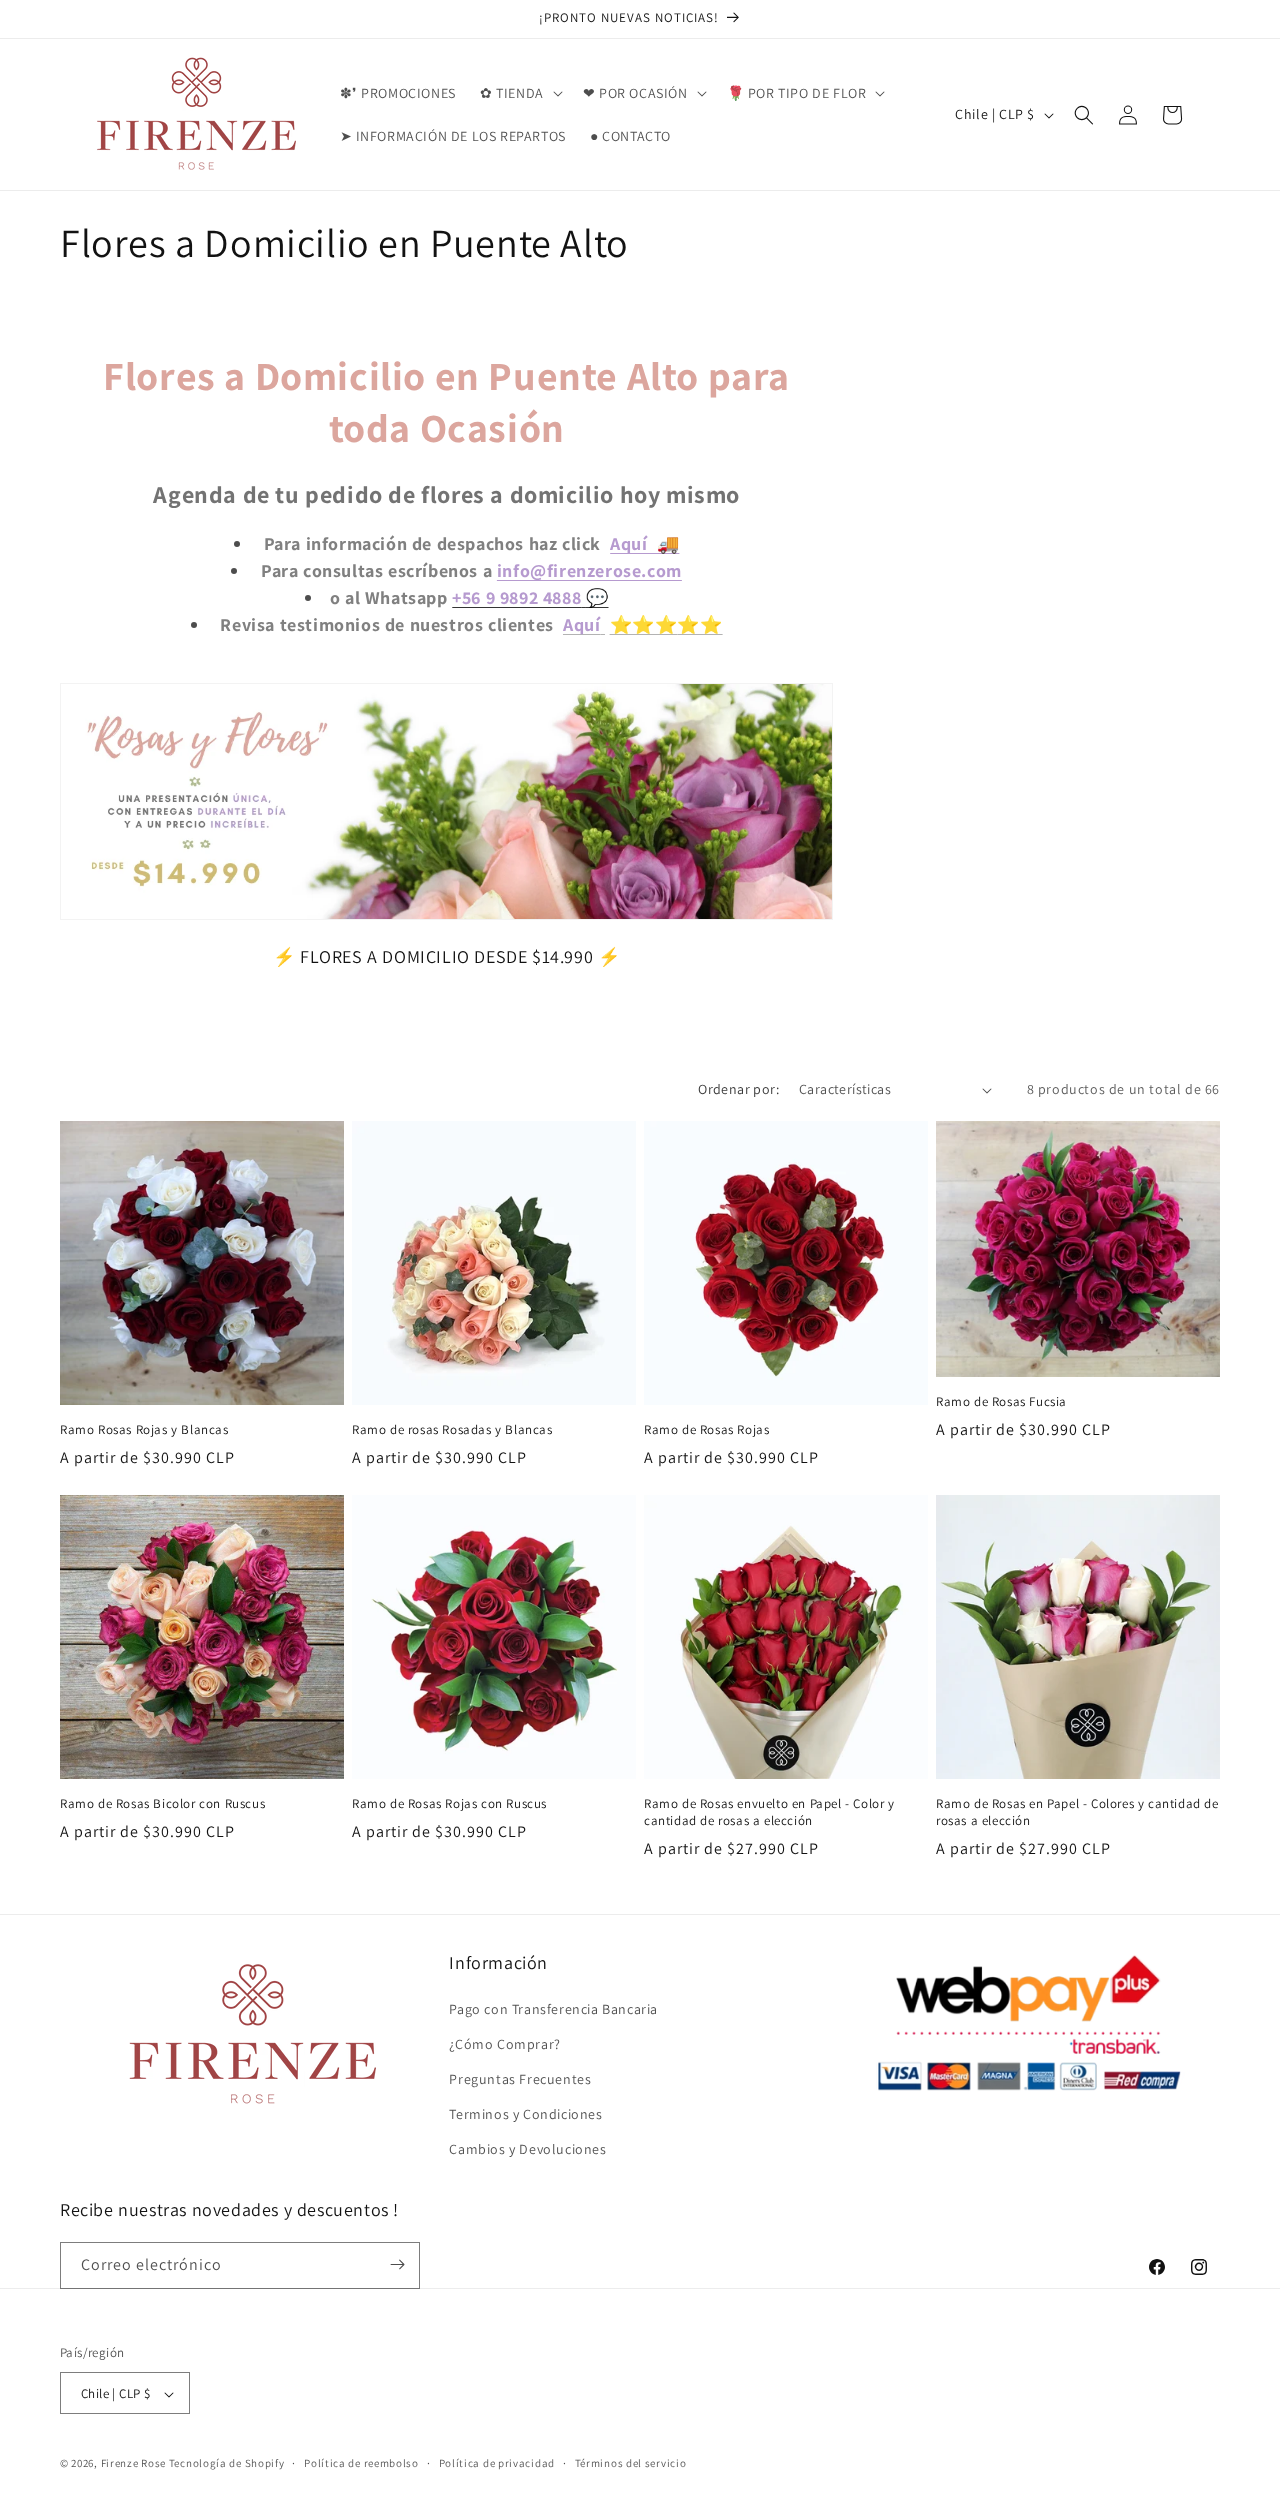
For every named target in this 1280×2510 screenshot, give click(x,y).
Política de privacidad (497, 2463)
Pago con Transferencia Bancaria (553, 2009)
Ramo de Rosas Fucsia (1001, 1402)
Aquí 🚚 (644, 543)
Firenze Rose (133, 2464)
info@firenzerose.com (589, 570)
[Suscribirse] (397, 2264)
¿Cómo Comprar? (504, 2044)
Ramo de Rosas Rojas (706, 1430)
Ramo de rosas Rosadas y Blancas (452, 1430)
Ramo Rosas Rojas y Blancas (144, 1430)
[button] (519, 93)
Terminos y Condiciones (525, 2114)
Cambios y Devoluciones (527, 2150)
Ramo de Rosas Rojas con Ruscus (449, 1804)
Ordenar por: (738, 1089)
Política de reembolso (361, 2463)
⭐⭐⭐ (644, 624)
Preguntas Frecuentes (520, 2079)
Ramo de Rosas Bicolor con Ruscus (162, 1804)
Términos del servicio (631, 2463)
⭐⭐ (699, 624)
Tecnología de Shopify (227, 2464)
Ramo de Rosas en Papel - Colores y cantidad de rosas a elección (1077, 1812)
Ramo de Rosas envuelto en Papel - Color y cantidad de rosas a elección (769, 1812)
